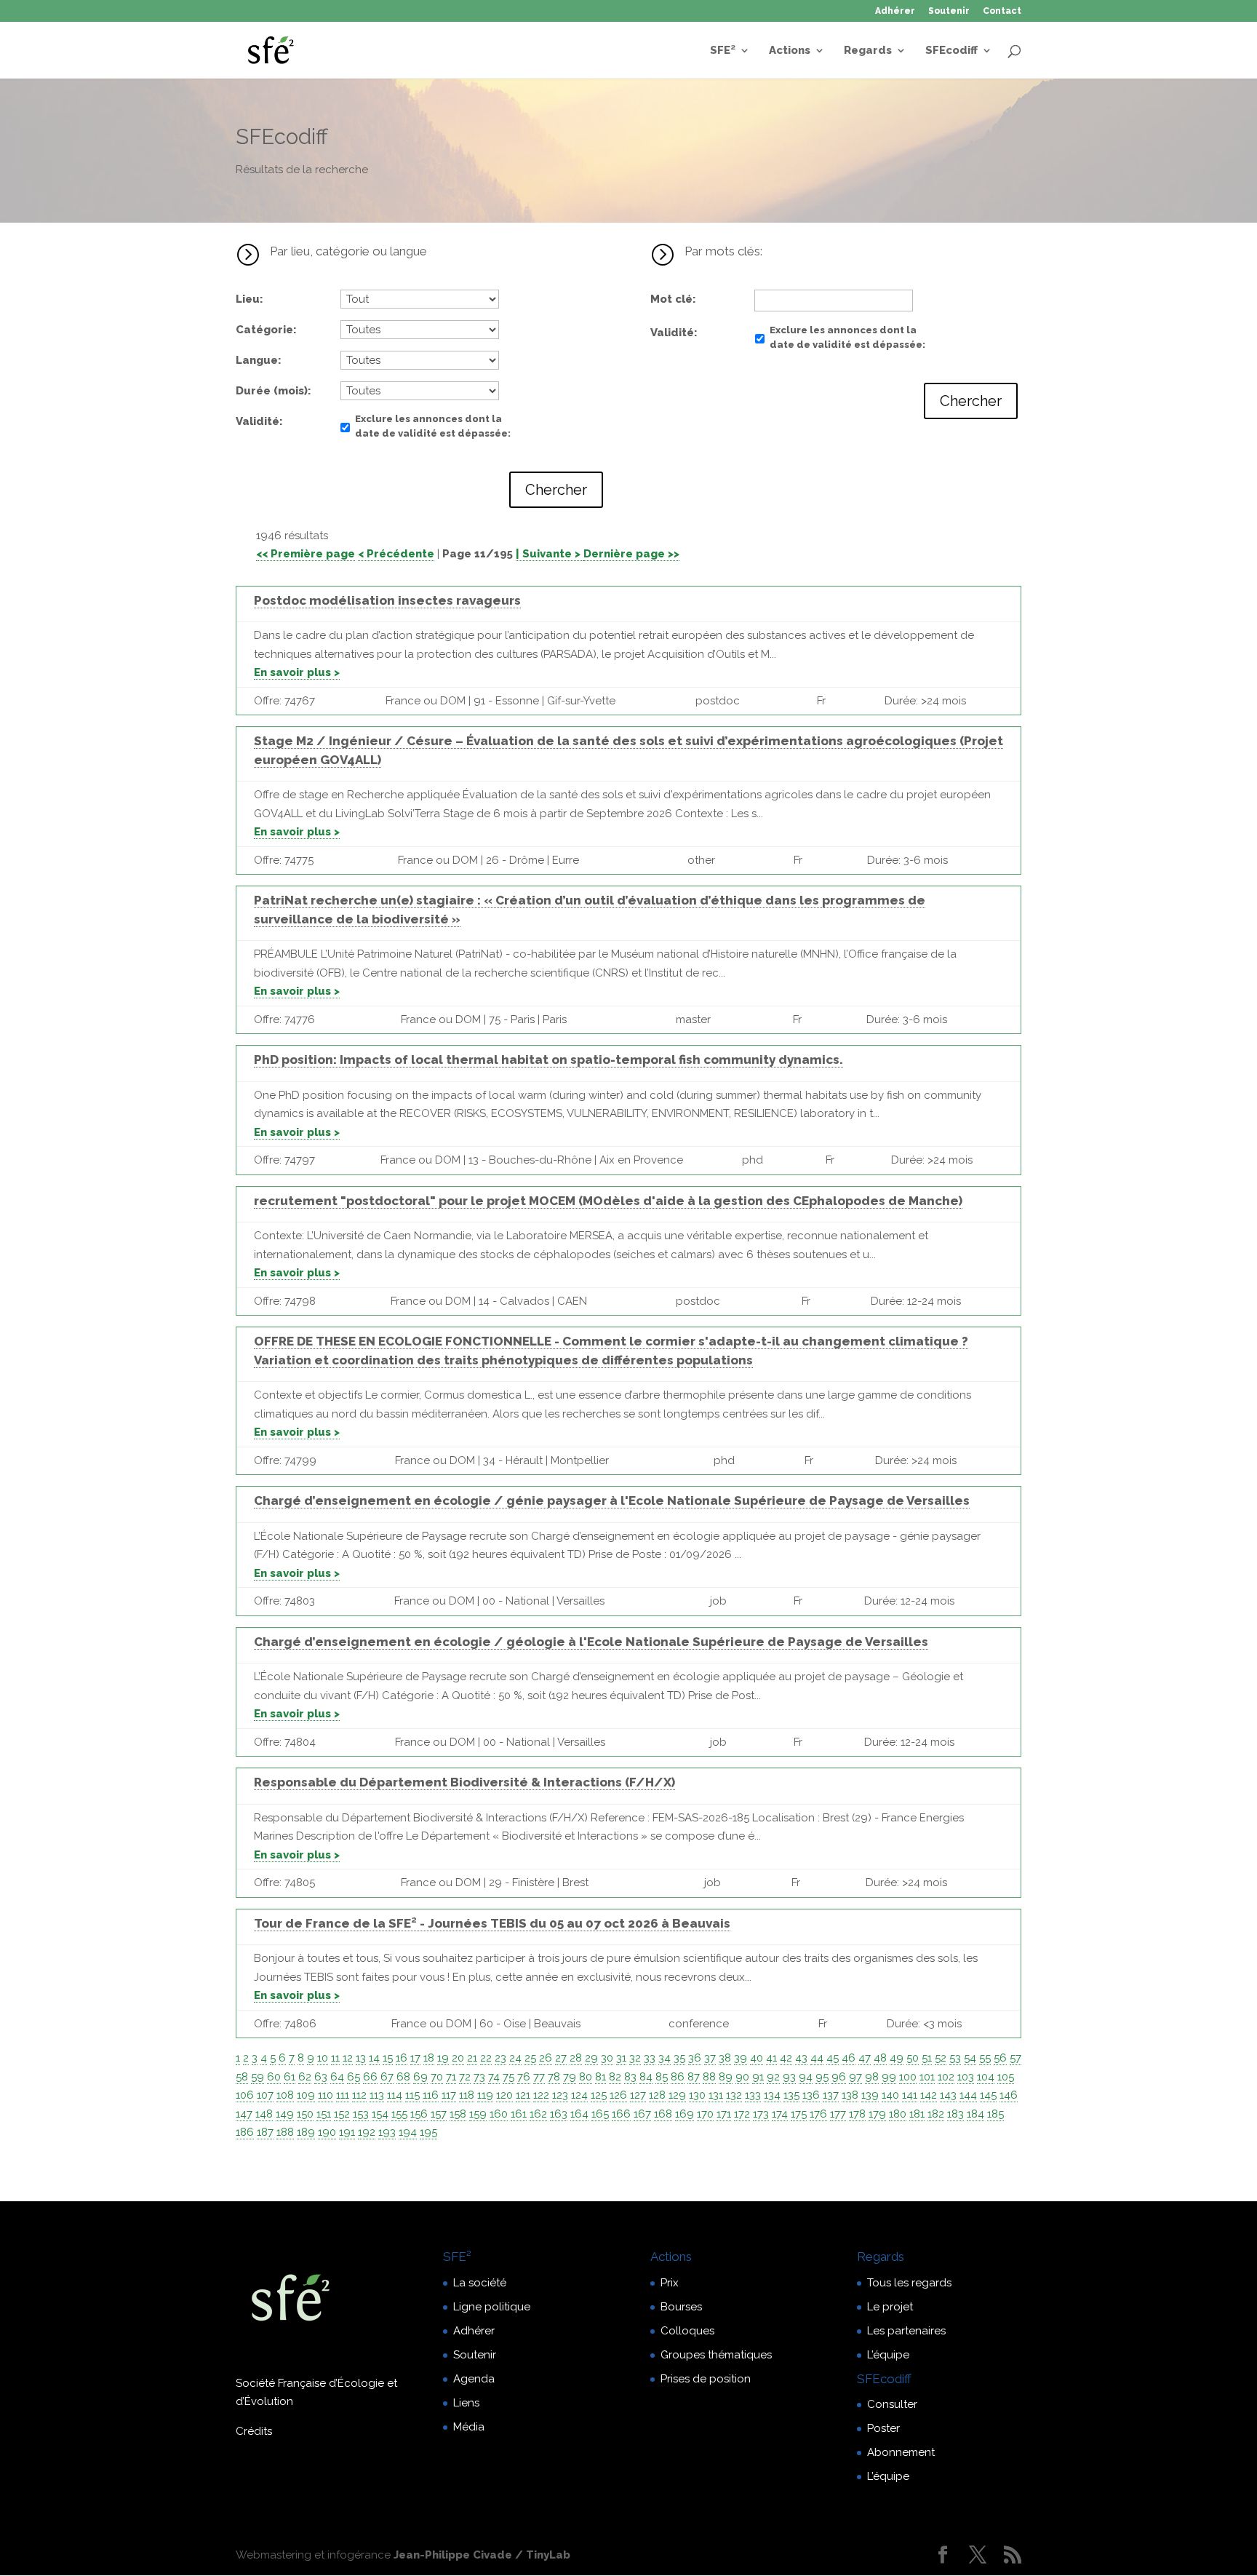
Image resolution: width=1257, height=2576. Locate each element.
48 (880, 2058)
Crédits (254, 2431)
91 (758, 2077)
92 (773, 2077)
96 (839, 2077)
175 (799, 2114)
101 (927, 2077)
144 (968, 2095)
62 (305, 2077)
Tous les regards (909, 2283)
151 (324, 2114)
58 (242, 2077)
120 (504, 2095)
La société (480, 2283)
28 (576, 2058)
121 (523, 2095)
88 (709, 2077)
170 (705, 2114)
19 (443, 2058)
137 (831, 2095)
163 (559, 2114)
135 (791, 2095)
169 (685, 2114)
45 (833, 2058)
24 (515, 2058)
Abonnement (901, 2452)
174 (780, 2114)
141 (910, 2095)
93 (789, 2077)
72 (465, 2077)
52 (941, 2058)
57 (1015, 2058)
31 (621, 2058)
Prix (670, 2283)
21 (472, 2058)
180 (898, 2114)
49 (897, 2058)
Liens (466, 2403)
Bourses (681, 2307)
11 (335, 2058)
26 (546, 2058)
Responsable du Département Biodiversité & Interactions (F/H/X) (464, 1782)
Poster (883, 2428)
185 (995, 2114)
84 (646, 2077)
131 (716, 2095)
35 (679, 2058)
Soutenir (949, 11)
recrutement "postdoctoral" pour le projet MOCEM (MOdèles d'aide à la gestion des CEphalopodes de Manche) (608, 1201)
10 (323, 2058)
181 (917, 2114)
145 (988, 2095)
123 (560, 2095)
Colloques (687, 2331)
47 (865, 2058)
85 (662, 2077)
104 (986, 2077)
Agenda (474, 2379)
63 (321, 2077)
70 (437, 2077)
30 (607, 2058)
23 (500, 2058)
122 (541, 2095)
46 (849, 2058)
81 (600, 2077)
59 (258, 2077)
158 (458, 2114)
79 (570, 2077)
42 (786, 2058)
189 (306, 2132)
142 (929, 2095)
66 (370, 2077)
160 (499, 2114)
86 (678, 2077)
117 (449, 2095)
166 (621, 2114)
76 (524, 2077)
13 (361, 2058)
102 (946, 2077)
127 (638, 2095)
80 (586, 2077)
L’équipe (888, 2355)
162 (538, 2114)
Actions (790, 51)
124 (579, 2095)
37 (710, 2058)
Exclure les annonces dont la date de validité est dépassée (431, 426)
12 (348, 2058)
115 (412, 2095)
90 (742, 2077)
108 (285, 2095)
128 (657, 2095)
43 (801, 2058)
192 (367, 2132)
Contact (1002, 11)
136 (811, 2095)
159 (478, 2114)
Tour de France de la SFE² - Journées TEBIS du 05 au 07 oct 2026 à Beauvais (492, 1923)
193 (387, 2132)
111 (343, 2095)
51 (927, 2058)
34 (665, 2058)
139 (870, 2095)
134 (772, 2095)
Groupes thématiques (716, 2355)
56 (1000, 2058)
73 (479, 2077)
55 (985, 2058)
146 (1009, 2095)
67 (387, 2077)
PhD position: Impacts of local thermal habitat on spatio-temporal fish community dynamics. (548, 1060)
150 (305, 2114)
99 (889, 2077)
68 (403, 2077)
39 (741, 2058)
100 (908, 2077)
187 (265, 2132)
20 (458, 2058)
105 (1006, 2077)
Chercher (556, 490)
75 (508, 2077)
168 (663, 2114)
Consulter (892, 2404)
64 (337, 2077)
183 (955, 2114)
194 (408, 2132)
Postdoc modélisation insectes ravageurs (387, 600)
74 (494, 2077)
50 (913, 2058)
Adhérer (895, 11)
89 (726, 2077)
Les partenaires (906, 2331)
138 (850, 2095)
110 (326, 2095)
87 (694, 2077)
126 (618, 2095)
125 (599, 2095)
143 (948, 2095)
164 (579, 2114)
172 (742, 2114)
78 (554, 2077)
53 (955, 2058)
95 (822, 2077)
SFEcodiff (951, 51)
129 (677, 2095)
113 (377, 2095)
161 (519, 2114)
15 (388, 2058)
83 (630, 2077)
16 (402, 2058)
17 (415, 2058)
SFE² (723, 51)
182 (936, 2114)
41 (771, 2058)
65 (354, 2077)
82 (615, 2077)
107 (265, 2095)
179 (877, 2114)
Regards (868, 51)
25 (530, 2058)
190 (327, 2132)
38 (725, 2058)
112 (359, 2095)
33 (650, 2058)
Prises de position (706, 2379)
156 (419, 2114)
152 (342, 2114)
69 (420, 2077)
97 (855, 2077)
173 (761, 2114)
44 (817, 2058)
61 (290, 2077)
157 (439, 2114)
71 (451, 2077)
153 (361, 2114)
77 (539, 2077)
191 (347, 2132)
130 (697, 2095)
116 (431, 2095)
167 (642, 2114)
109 (306, 2095)
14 (374, 2058)
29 (591, 2058)
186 (245, 2132)
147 (244, 2114)
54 (970, 2058)
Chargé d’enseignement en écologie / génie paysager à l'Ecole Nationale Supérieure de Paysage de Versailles (612, 1500)
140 (890, 2095)
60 (274, 2077)
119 (485, 2095)
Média (469, 2427)
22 (486, 2058)
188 (285, 2132)
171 (724, 2114)
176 (818, 2114)
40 (757, 2058)
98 (872, 2077)
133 (753, 2095)
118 (467, 2095)
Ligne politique (492, 2307)
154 (380, 2114)
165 (600, 2114)
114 (395, 2095)
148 (264, 2114)
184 (975, 2114)
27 (561, 2058)
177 (838, 2114)
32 (635, 2058)
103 (966, 2077)
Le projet (890, 2307)
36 (695, 2058)
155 (399, 2114)
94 (806, 2077)
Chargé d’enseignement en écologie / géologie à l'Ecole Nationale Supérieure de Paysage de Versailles (591, 1642)
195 (428, 2132)
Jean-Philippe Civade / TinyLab (482, 2555)
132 (734, 2095)
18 (429, 2058)
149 (285, 2114)
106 (245, 2095)
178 (857, 2114)
